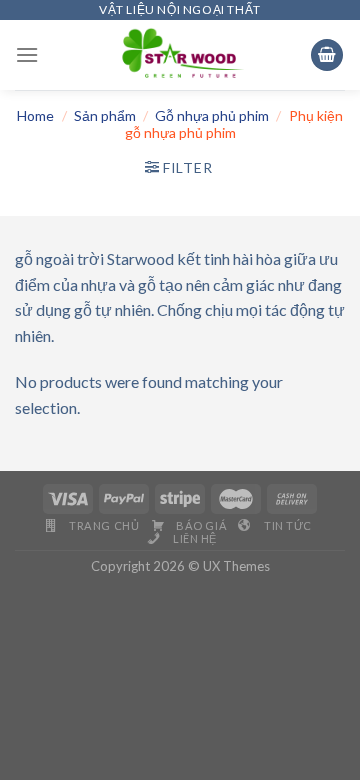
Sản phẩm (105, 115)
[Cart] (327, 55)
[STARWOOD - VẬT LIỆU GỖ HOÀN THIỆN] (180, 55)
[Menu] (27, 54)
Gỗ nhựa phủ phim (212, 115)
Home (35, 115)
